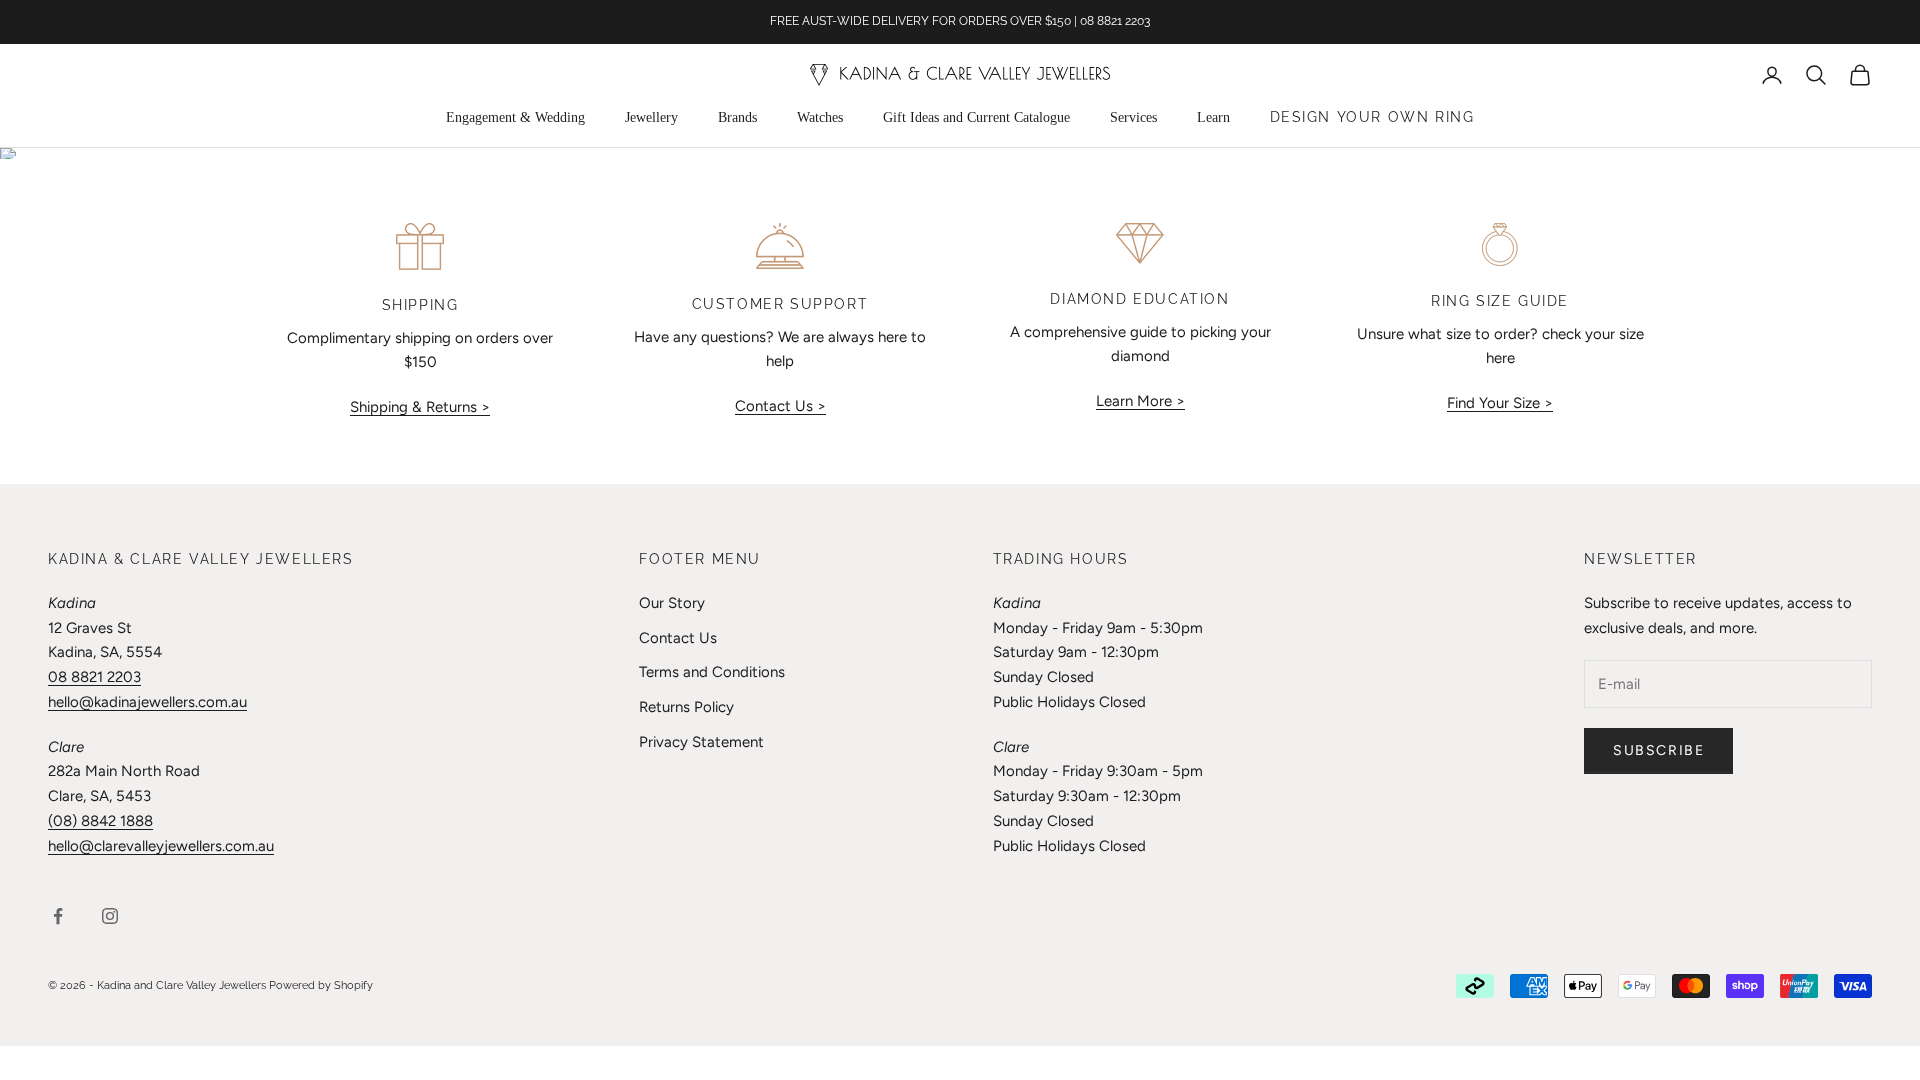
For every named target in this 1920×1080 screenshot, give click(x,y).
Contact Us (678, 638)
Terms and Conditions (712, 672)
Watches (820, 117)
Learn (1213, 117)
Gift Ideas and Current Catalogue (976, 117)
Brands (737, 117)
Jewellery (651, 117)
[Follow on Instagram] (110, 916)
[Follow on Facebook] (58, 916)
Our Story (672, 603)
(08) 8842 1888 (100, 821)
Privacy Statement (701, 742)
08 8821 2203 (94, 677)
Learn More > (1140, 401)
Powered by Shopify (321, 985)
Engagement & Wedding (515, 117)
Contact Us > (780, 406)
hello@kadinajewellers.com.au (147, 702)
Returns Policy (686, 707)
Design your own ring (1372, 117)
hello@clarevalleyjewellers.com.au (161, 846)
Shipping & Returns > (420, 407)
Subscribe (1658, 750)
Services (1133, 117)
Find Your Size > (1500, 403)
